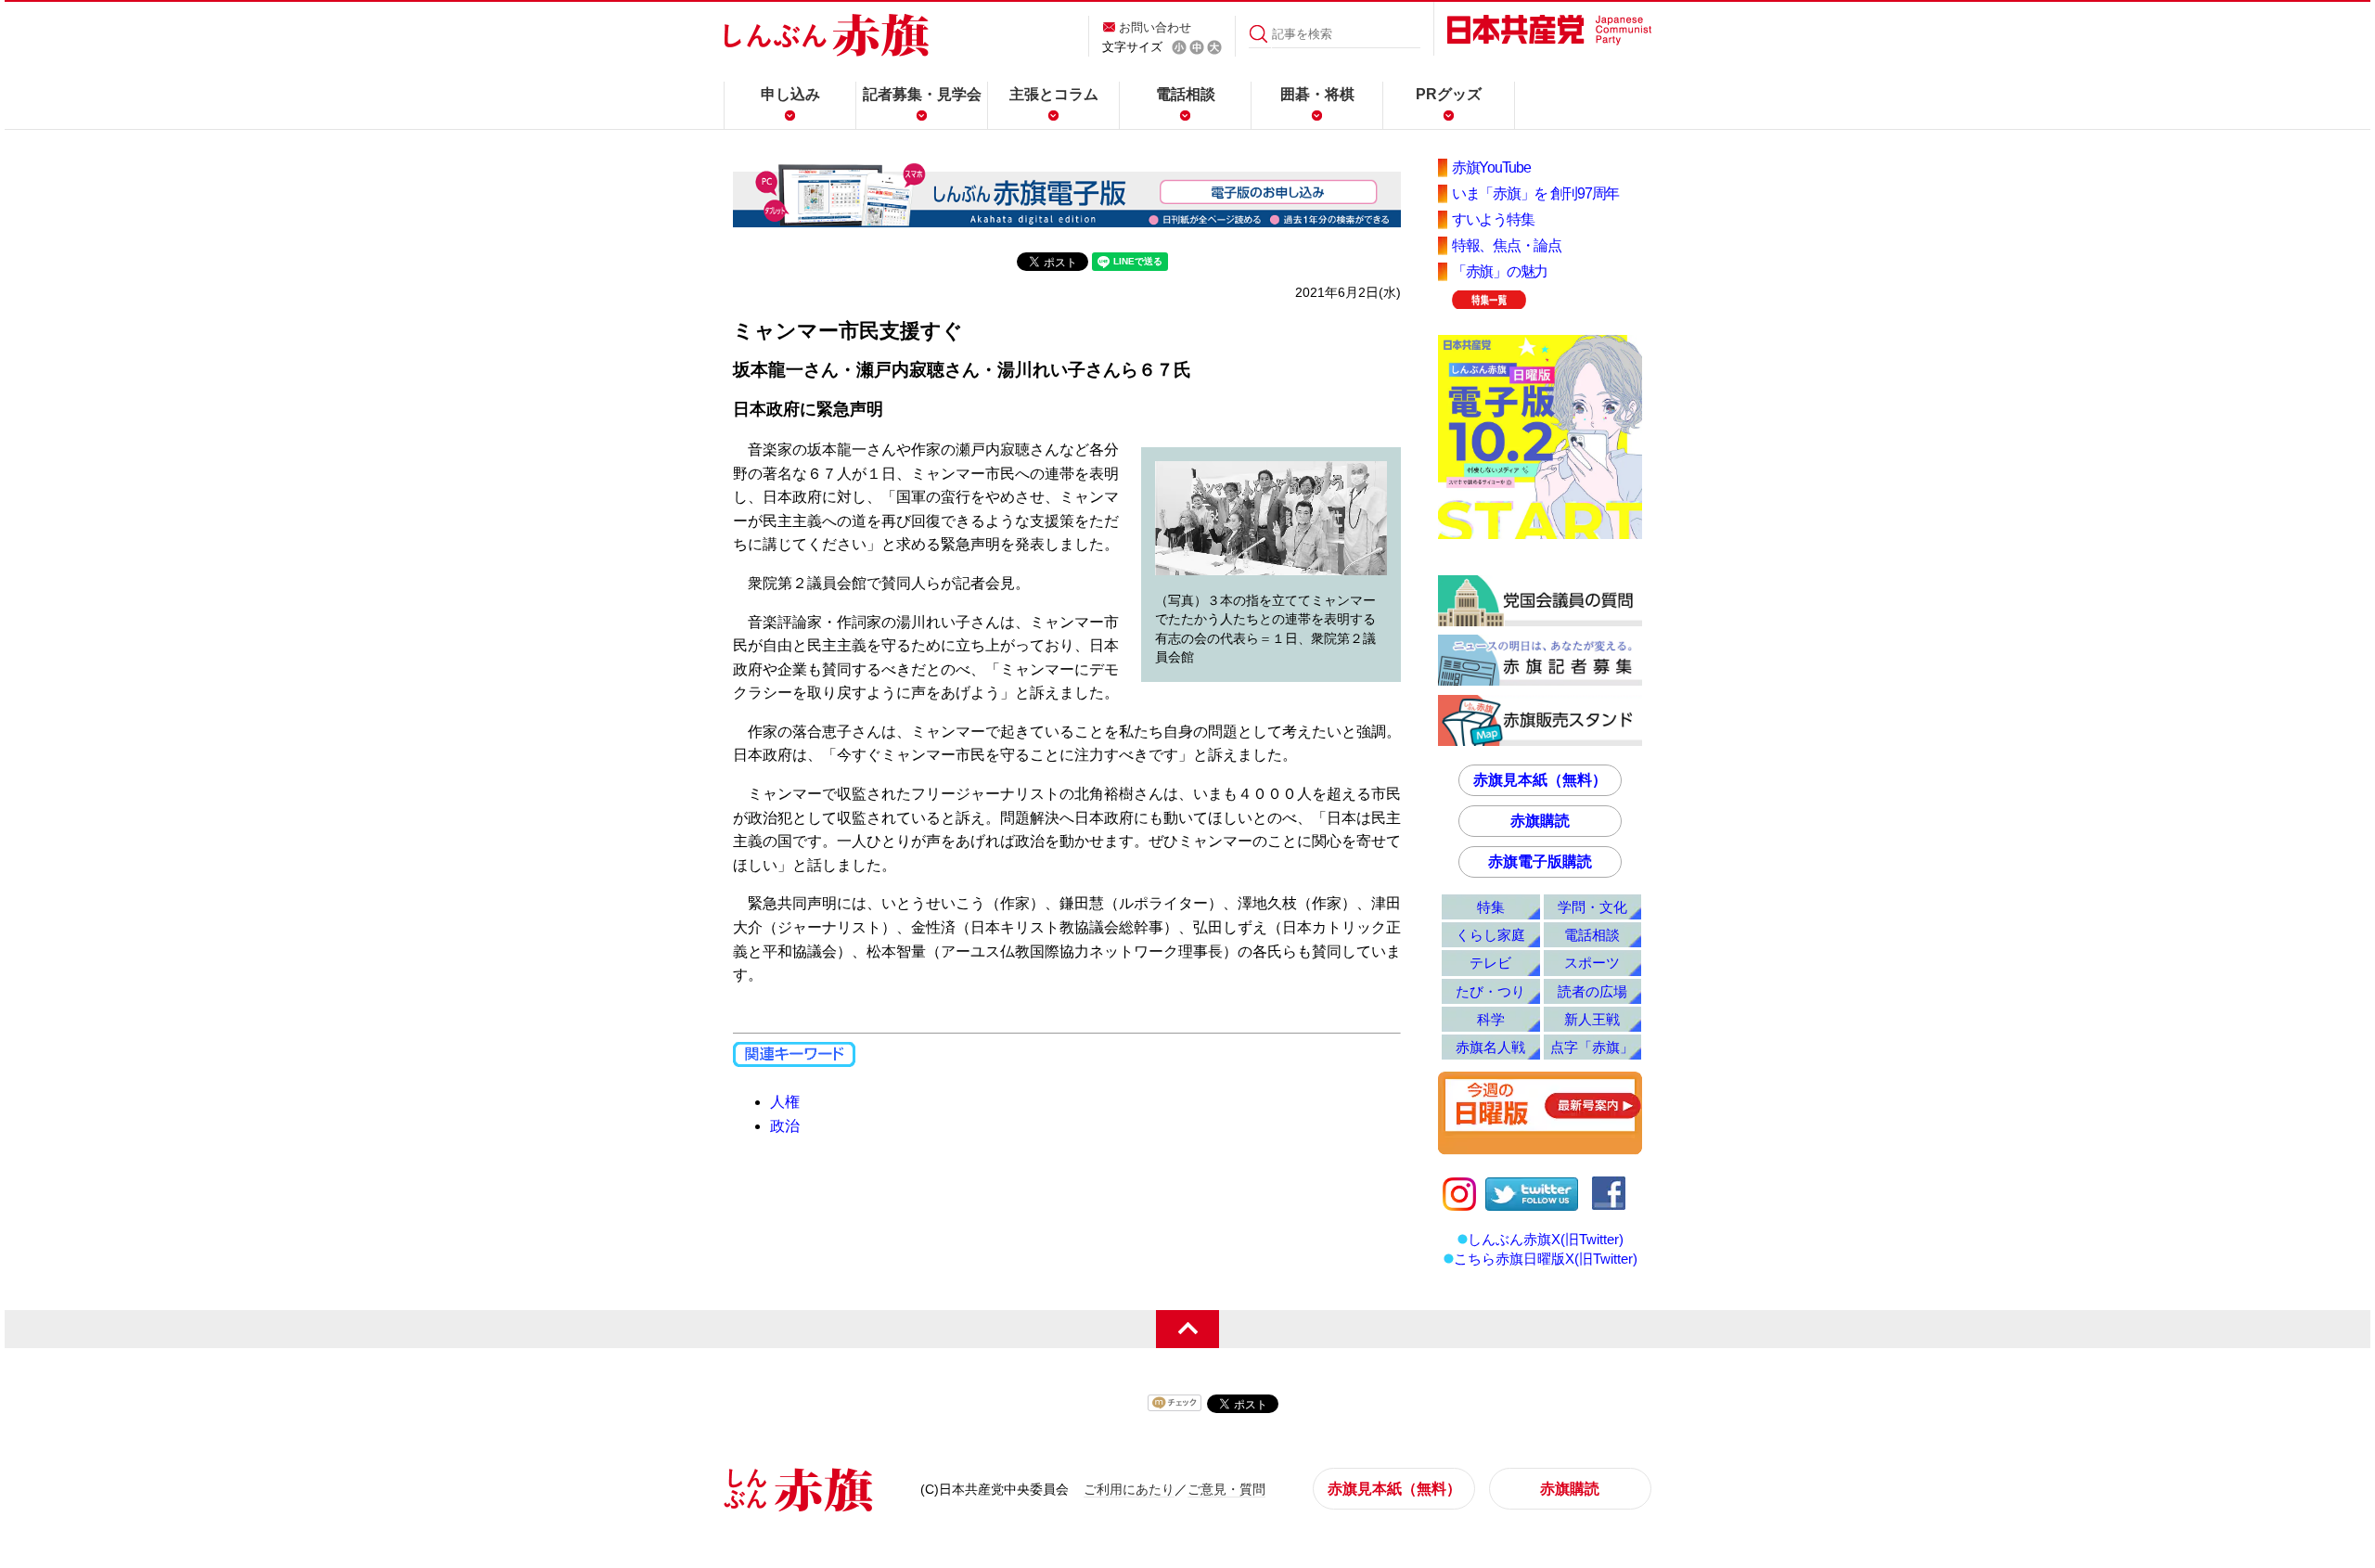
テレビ (1490, 963)
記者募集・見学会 (922, 94)
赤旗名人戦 (1490, 1047)
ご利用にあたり (1129, 1489)
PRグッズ (1449, 94)
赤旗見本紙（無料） (1540, 780)
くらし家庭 (1490, 935)
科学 (1491, 1019)
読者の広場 (1592, 991)
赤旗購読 (1540, 821)
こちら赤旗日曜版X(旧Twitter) (1546, 1259)
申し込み (790, 94)
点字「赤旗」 (1592, 1047)
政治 (785, 1126)
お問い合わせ (1155, 27)
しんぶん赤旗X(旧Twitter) (1546, 1239)
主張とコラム (1054, 94)
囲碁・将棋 (1317, 94)
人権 (785, 1102)
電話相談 (1186, 94)
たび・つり (1490, 991)
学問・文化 (1592, 907)
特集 (1491, 907)
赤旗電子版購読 (1540, 861)
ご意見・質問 (1226, 1489)
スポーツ (1592, 963)
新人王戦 (1592, 1019)
